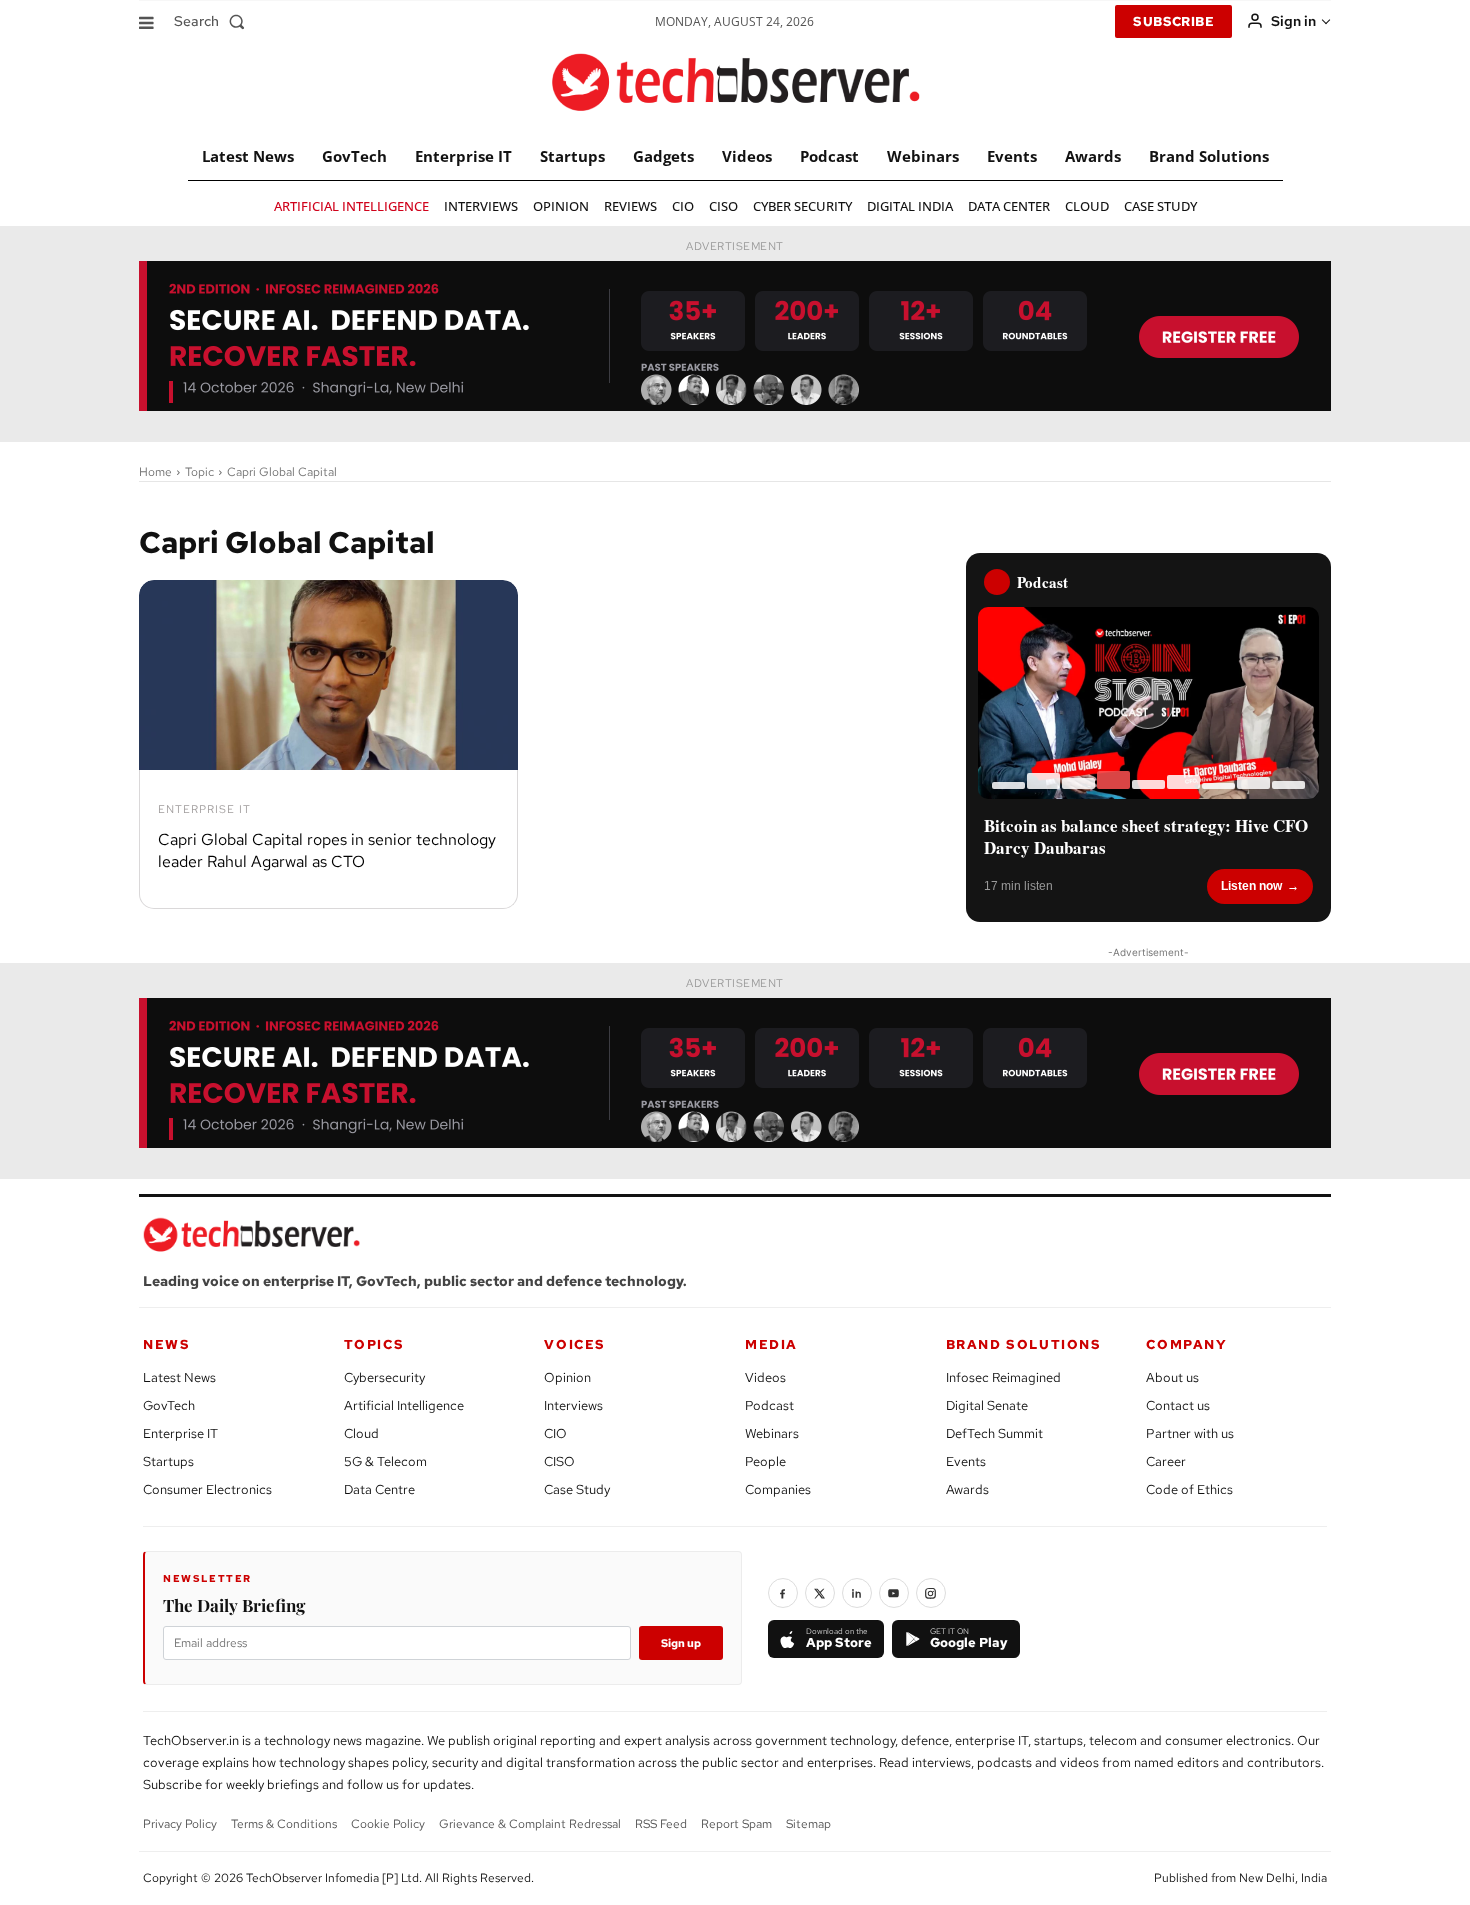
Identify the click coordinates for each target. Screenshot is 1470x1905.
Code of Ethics (1189, 1489)
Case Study (577, 1489)
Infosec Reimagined (1003, 1377)
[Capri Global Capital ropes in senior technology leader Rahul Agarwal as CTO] (328, 675)
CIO (555, 1433)
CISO (559, 1461)
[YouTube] (894, 1593)
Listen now (1251, 886)
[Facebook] (783, 1593)
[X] (820, 1593)
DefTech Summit (994, 1433)
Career (1166, 1461)
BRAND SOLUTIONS (1024, 1344)
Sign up (681, 1643)
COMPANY (1186, 1344)
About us (1172, 1377)
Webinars (772, 1433)
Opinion (567, 1377)
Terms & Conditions (284, 1824)
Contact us (1178, 1405)
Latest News (179, 1377)
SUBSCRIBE (1173, 21)
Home (155, 472)
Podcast (769, 1405)
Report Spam (736, 1824)
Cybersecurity (384, 1377)
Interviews (573, 1405)
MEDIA (771, 1344)
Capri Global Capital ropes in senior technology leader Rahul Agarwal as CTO (327, 850)
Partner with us (1190, 1433)
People (765, 1461)
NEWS (166, 1344)
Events (966, 1461)
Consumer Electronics (207, 1489)
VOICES (575, 1344)
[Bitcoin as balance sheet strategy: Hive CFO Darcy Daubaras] (1148, 703)
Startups (168, 1461)
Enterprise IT (204, 809)
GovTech (169, 1405)
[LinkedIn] (857, 1593)
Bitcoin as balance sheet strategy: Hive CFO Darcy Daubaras (1146, 837)
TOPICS (374, 1344)
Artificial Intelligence (404, 1405)
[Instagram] (931, 1593)
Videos (765, 1377)
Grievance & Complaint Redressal (530, 1824)
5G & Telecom (385, 1461)
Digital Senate (987, 1405)
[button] (213, 21)
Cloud (361, 1433)
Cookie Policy (388, 1824)
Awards (967, 1489)
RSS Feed (661, 1824)
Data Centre (379, 1489)
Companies (778, 1489)
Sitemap (808, 1824)
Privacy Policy (180, 1824)
